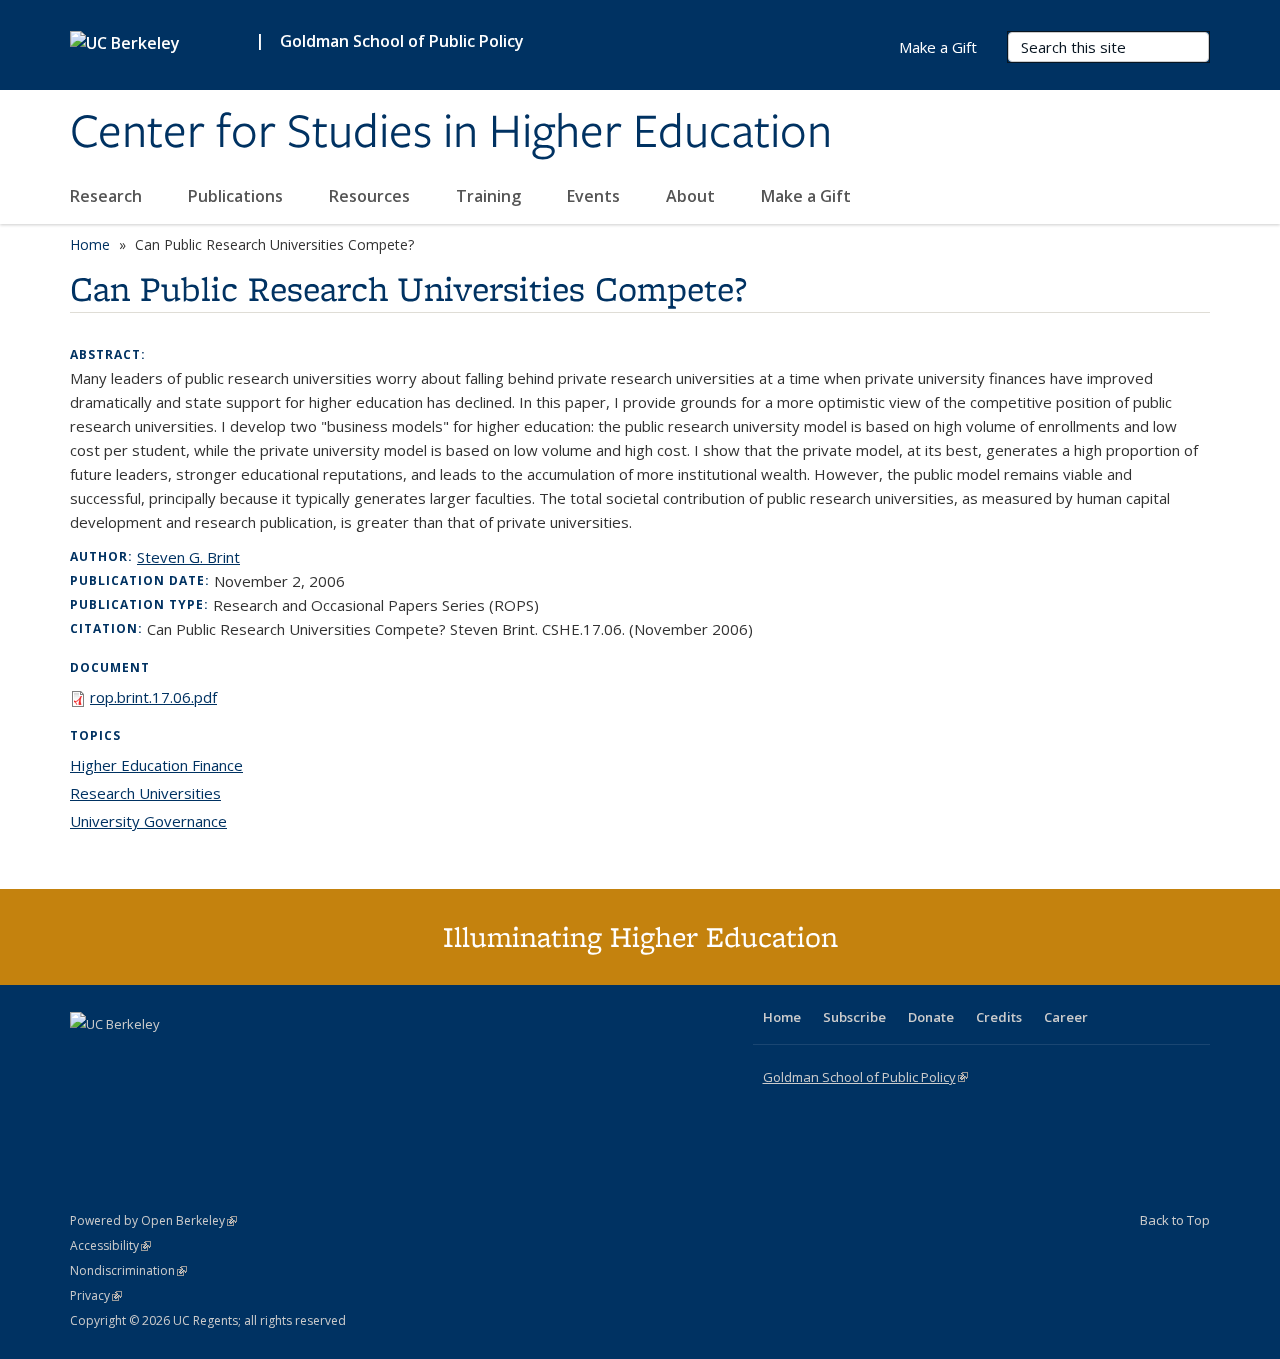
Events (595, 196)
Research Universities (145, 793)
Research (108, 196)
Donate (931, 1017)
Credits (999, 1017)
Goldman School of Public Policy (402, 41)
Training (490, 196)
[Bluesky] (244, 1058)
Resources (371, 196)
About (692, 196)
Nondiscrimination (128, 1270)
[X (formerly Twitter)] (88, 1058)
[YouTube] (166, 1058)
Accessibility (110, 1245)
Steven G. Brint (188, 557)
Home (90, 244)
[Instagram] (205, 1058)
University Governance (148, 821)
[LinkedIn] (127, 1058)
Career (1066, 1017)
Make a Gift (806, 196)
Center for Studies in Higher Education (451, 133)
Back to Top (1175, 1220)
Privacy (96, 1295)
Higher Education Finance (156, 765)
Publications (237, 196)
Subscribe (854, 1017)
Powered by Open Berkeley (153, 1220)
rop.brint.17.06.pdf (153, 697)
